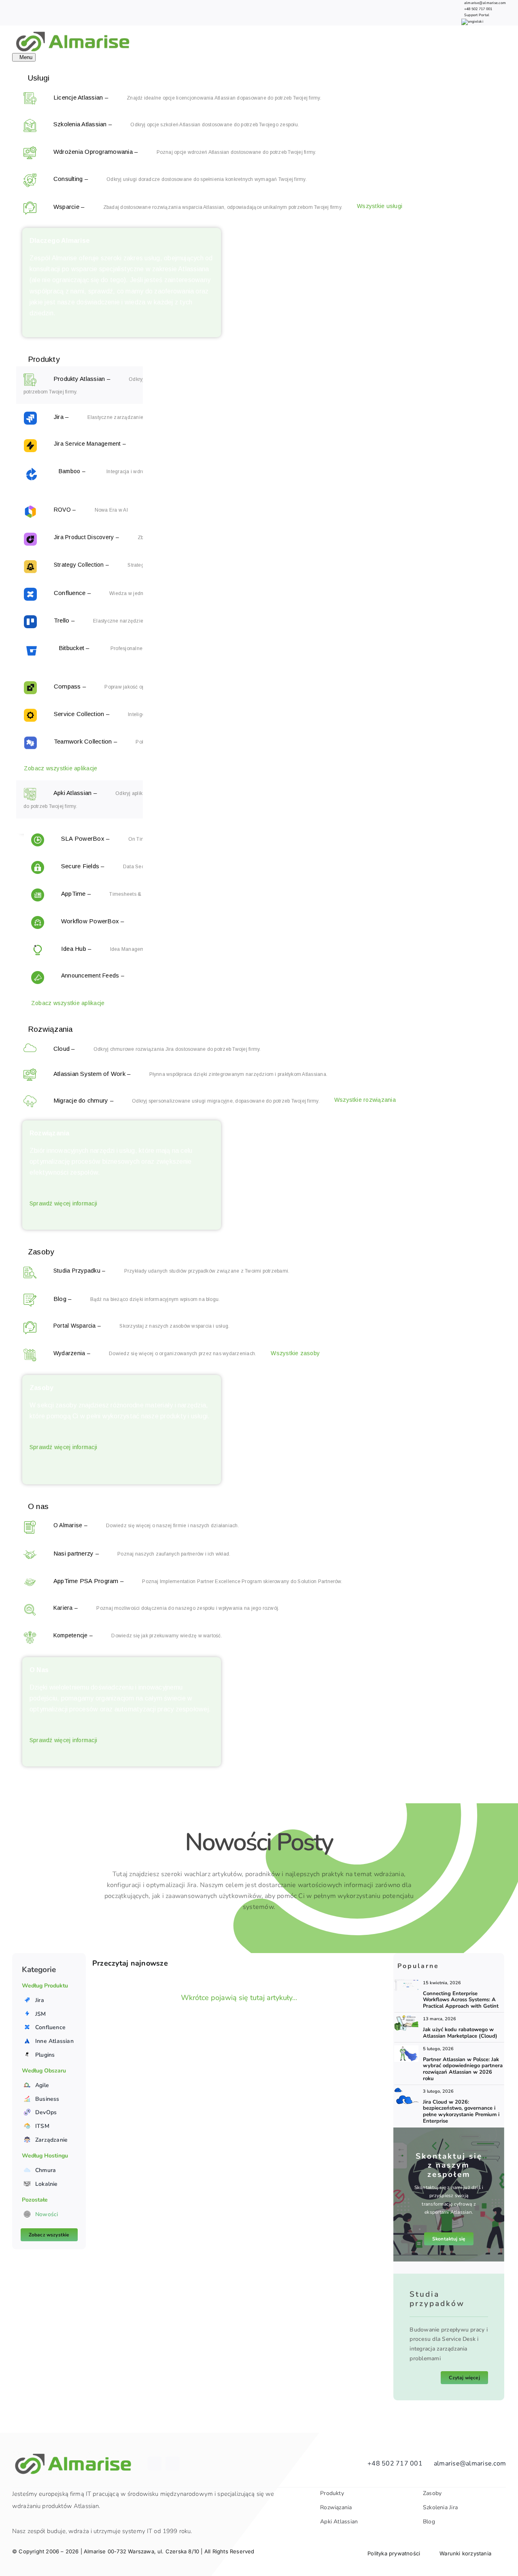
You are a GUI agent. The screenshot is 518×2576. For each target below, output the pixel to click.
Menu (26, 57)
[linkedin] (155, 2463)
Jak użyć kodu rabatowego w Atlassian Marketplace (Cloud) (460, 2033)
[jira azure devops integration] (406, 1983)
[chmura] (406, 2091)
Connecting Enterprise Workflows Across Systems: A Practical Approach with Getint (461, 2000)
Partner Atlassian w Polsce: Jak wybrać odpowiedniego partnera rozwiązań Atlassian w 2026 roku (463, 2069)
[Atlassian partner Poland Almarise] (406, 2049)
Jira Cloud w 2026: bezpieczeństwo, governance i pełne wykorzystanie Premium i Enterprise (461, 2112)
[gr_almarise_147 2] (406, 2019)
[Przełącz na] (472, 21)
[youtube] (172, 2463)
